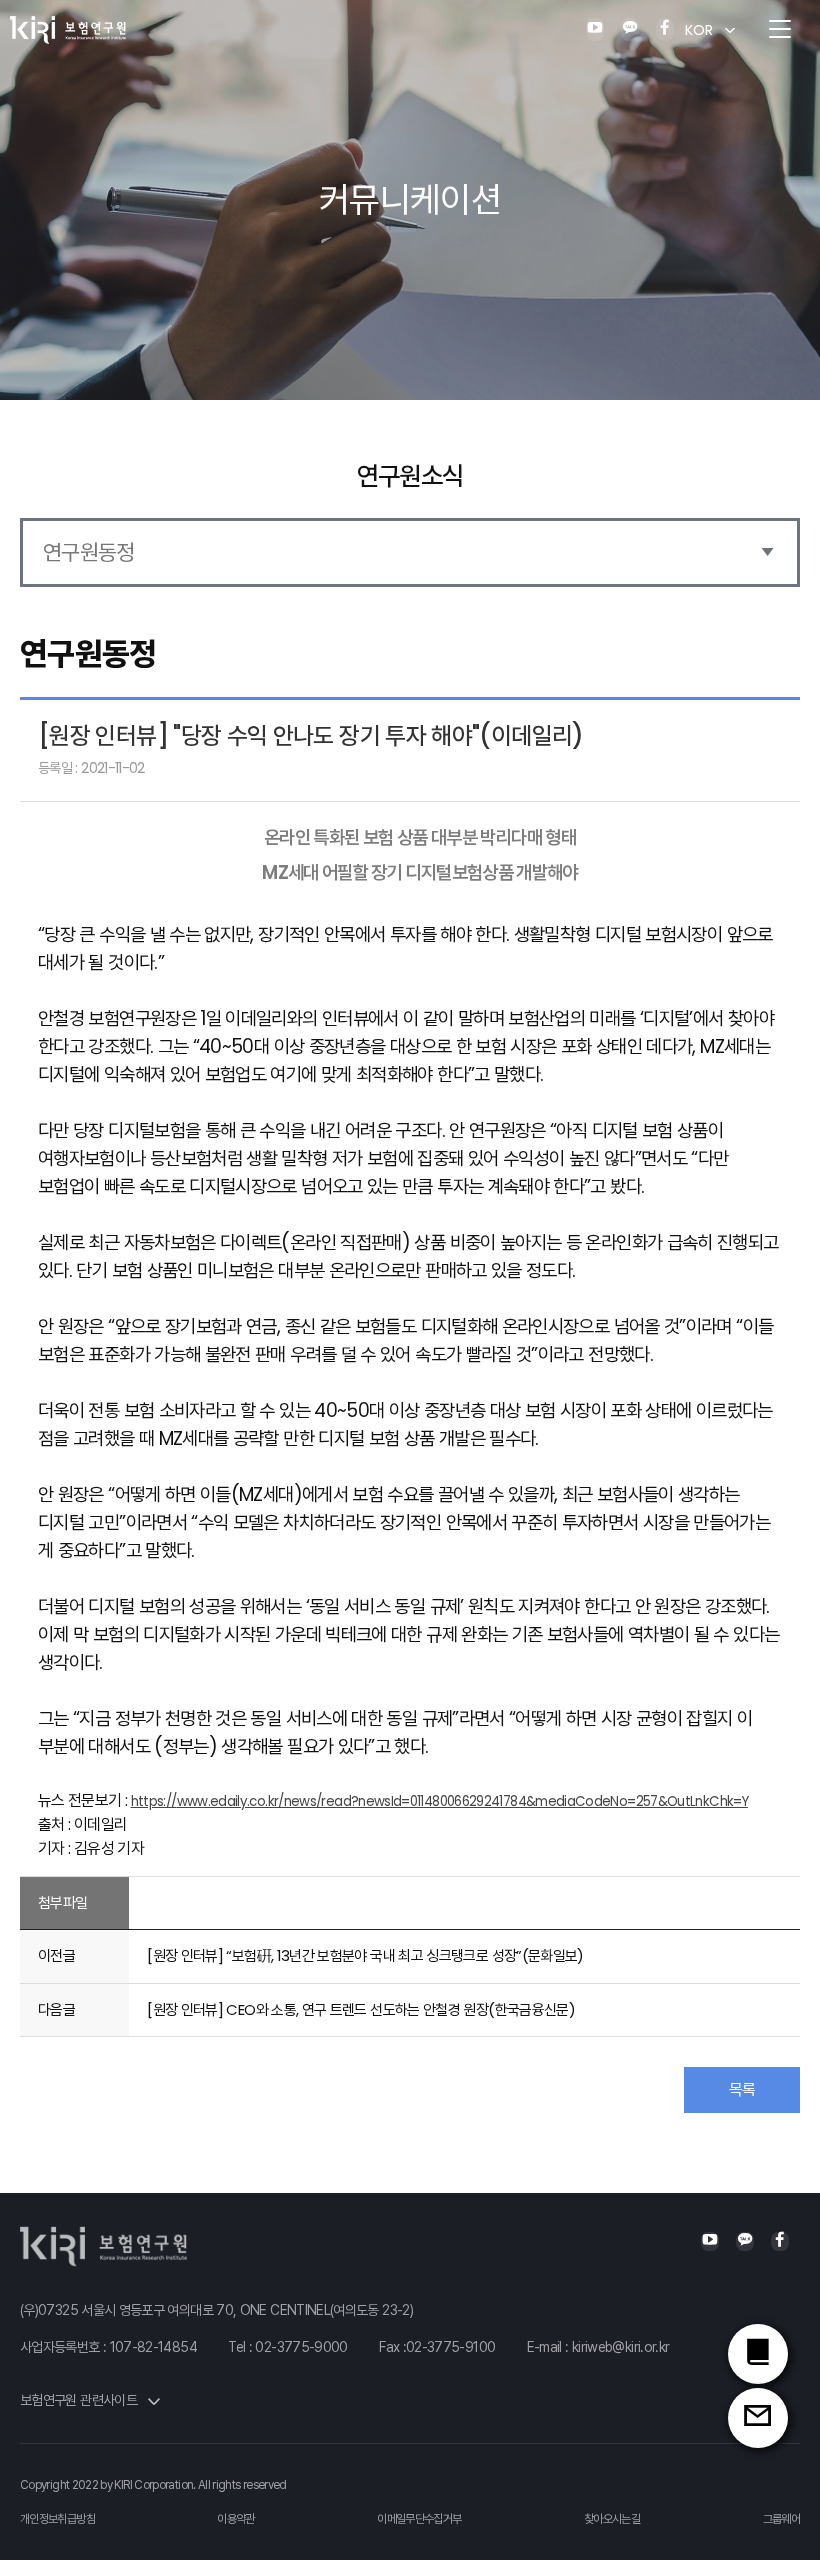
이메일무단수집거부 (419, 2519)
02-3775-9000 (301, 2347)
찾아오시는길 (612, 2519)
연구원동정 (89, 552)
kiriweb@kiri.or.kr (620, 2347)
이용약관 (235, 2519)
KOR (699, 30)
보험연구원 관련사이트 (80, 2400)
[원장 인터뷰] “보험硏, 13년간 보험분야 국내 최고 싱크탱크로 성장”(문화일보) (365, 1955)
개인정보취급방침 (57, 2519)
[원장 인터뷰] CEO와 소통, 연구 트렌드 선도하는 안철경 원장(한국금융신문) (361, 2009)
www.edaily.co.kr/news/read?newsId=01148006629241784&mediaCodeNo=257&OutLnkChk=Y (462, 1801)
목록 (742, 2089)
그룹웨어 (781, 2519)
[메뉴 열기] (780, 30)
